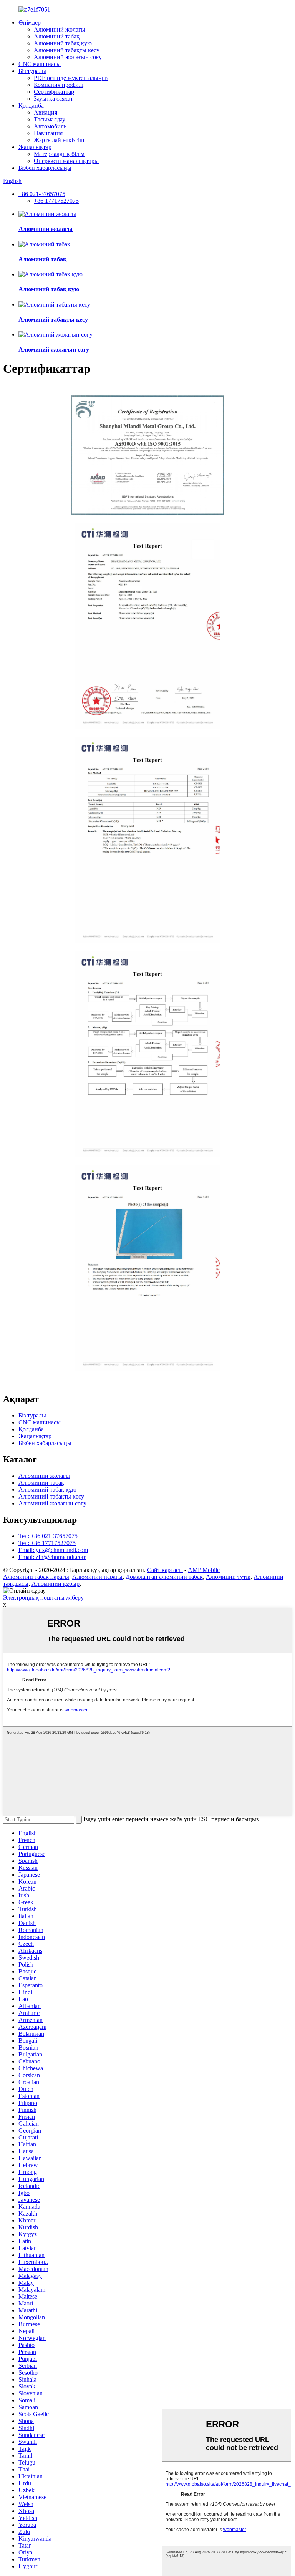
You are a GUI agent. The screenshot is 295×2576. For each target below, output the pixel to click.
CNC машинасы (40, 64)
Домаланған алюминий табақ (164, 1577)
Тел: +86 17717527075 (47, 1543)
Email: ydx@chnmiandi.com (53, 1550)
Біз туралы (32, 71)
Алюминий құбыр (56, 1584)
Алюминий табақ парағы (36, 1577)
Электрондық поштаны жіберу (43, 1598)
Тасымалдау (50, 119)
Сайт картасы (165, 1570)
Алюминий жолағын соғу (68, 57)
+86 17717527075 (56, 201)
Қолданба (31, 105)
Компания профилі (59, 85)
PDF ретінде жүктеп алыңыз (71, 78)
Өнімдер (30, 22)
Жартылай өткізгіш (59, 140)
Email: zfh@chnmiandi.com (52, 1557)
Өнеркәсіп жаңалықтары (66, 161)
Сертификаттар (54, 92)
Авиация (46, 112)
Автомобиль (50, 126)
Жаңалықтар (35, 147)
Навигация (48, 133)
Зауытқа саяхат (53, 99)
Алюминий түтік (228, 1577)
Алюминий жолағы (60, 29)
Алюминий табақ (57, 36)
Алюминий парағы (97, 1577)
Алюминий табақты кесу (67, 50)
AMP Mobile (204, 1570)
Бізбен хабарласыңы (45, 168)
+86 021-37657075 (42, 194)
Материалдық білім (59, 154)
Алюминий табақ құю (63, 43)
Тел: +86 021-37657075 (48, 1536)
